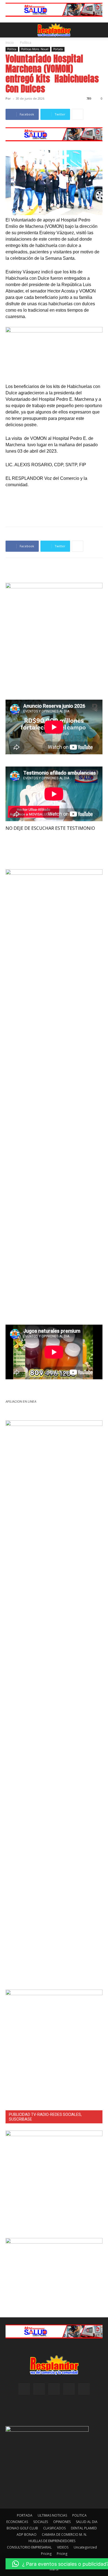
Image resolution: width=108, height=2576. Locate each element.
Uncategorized (85, 2547)
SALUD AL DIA (87, 2522)
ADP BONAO (27, 2535)
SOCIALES (41, 2522)
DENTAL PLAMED (84, 2528)
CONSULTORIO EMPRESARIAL (29, 2547)
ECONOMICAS (17, 2522)
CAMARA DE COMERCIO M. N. (64, 2535)
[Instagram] (39, 2389)
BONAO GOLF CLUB (22, 2528)
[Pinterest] (54, 2389)
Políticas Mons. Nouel (35, 49)
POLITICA (79, 2515)
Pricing (46, 2554)
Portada (58, 49)
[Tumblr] (69, 2389)
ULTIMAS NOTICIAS (52, 2515)
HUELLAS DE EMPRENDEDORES (52, 2541)
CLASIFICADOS (54, 2528)
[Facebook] (24, 2389)
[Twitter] (84, 2389)
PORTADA (25, 2515)
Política (26, 43)
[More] (78, 114)
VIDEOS (63, 2547)
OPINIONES (62, 2522)
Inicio (10, 43)
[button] (9, 30)
